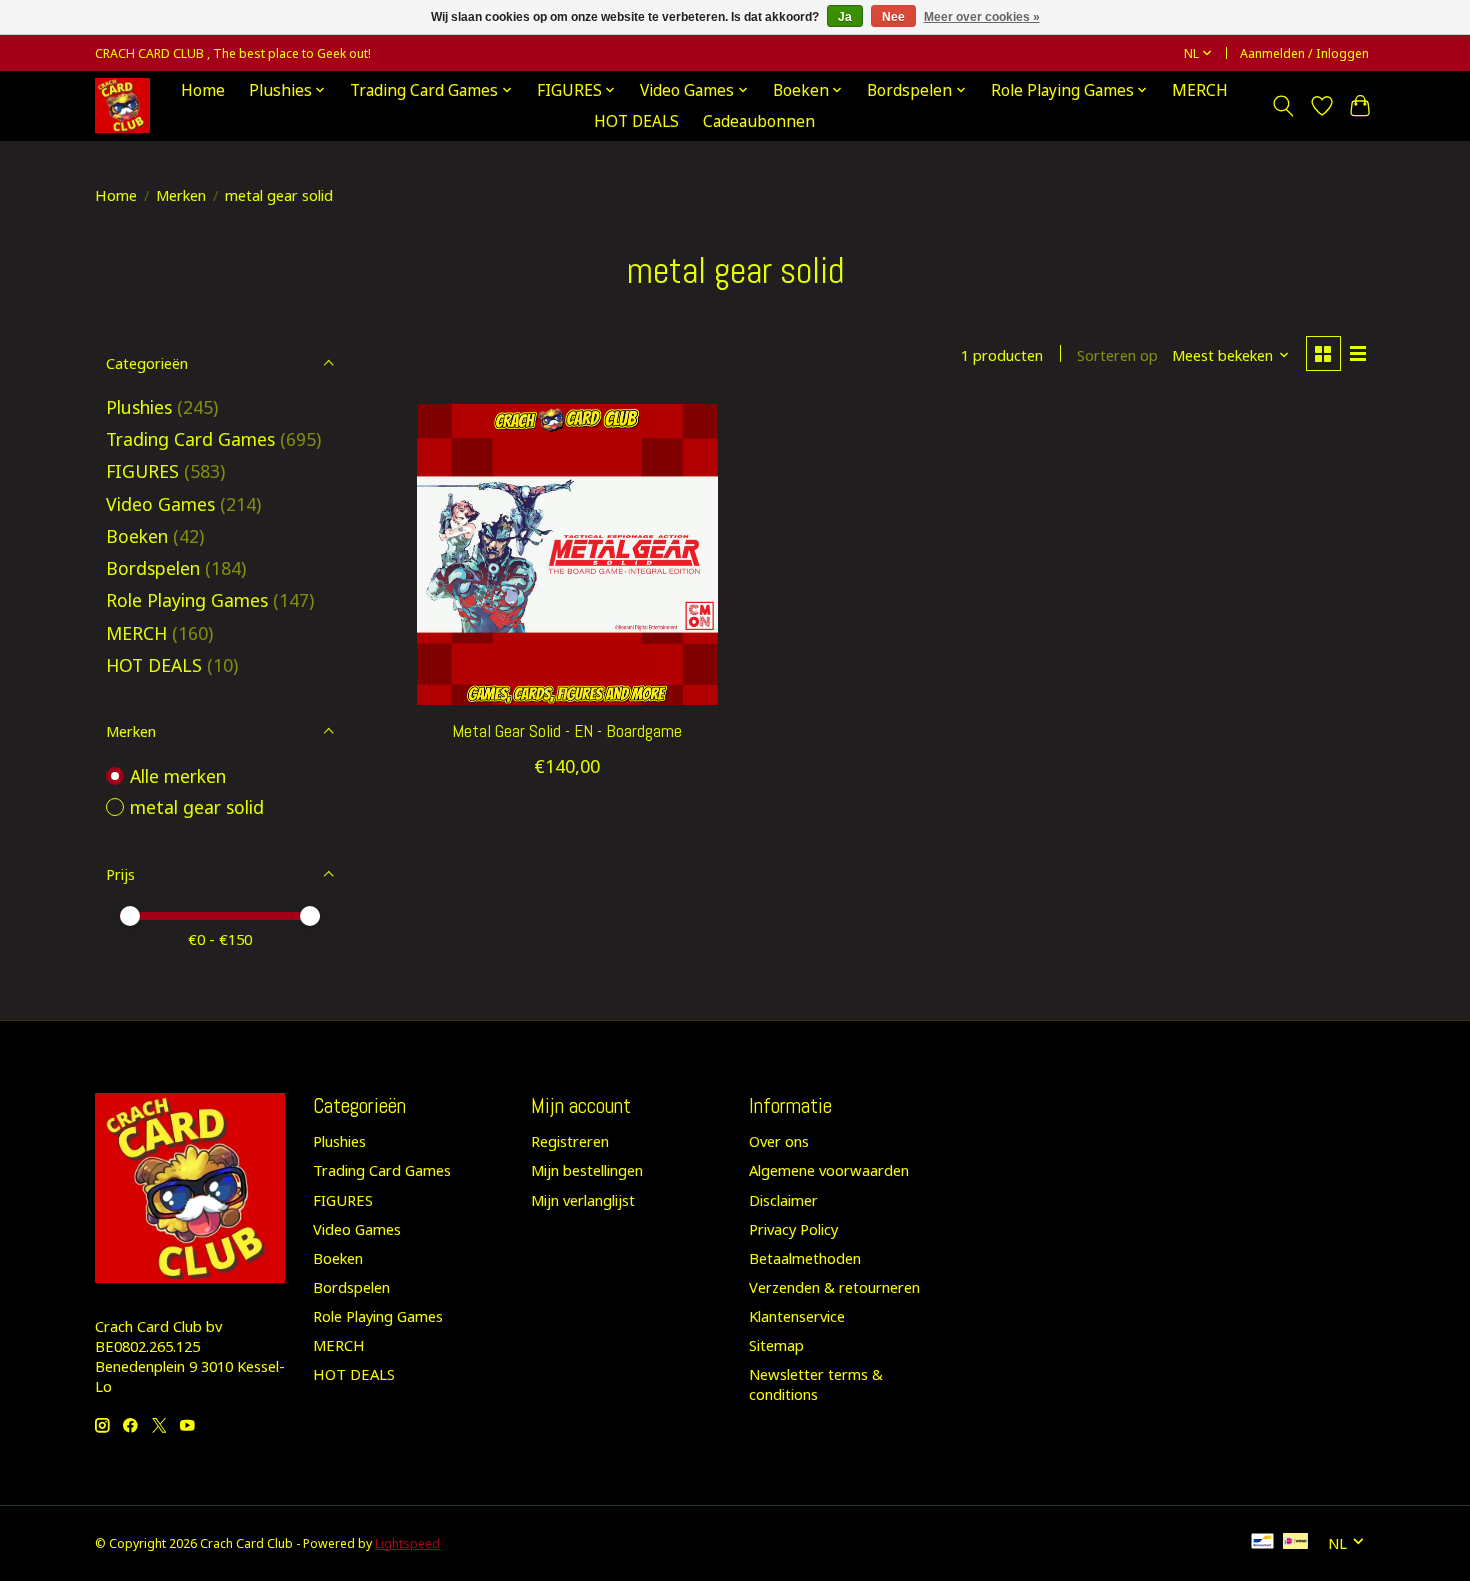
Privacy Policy (793, 1229)
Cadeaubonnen (759, 121)
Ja (845, 17)
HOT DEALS (636, 121)
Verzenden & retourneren (834, 1287)
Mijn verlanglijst (583, 1200)
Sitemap (776, 1345)
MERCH (1200, 90)
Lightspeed (407, 1543)
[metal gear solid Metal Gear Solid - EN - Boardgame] (567, 554)
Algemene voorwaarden (829, 1170)
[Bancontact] (1262, 1543)
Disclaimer (783, 1200)
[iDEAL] (1295, 1543)
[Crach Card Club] (122, 105)
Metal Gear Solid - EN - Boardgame (567, 731)
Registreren (570, 1141)
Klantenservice (797, 1316)
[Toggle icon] (1283, 106)
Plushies (139, 407)
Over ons (779, 1141)
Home (203, 90)
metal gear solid (197, 807)
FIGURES (142, 471)
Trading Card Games (190, 439)
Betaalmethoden (805, 1258)
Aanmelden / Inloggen (1304, 53)
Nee (893, 17)
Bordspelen (153, 568)
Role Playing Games (187, 600)
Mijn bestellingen (587, 1170)
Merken (181, 195)
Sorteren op (1117, 355)
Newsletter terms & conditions (816, 1384)
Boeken (137, 536)
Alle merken (178, 776)
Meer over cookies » (982, 17)
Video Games (160, 504)
